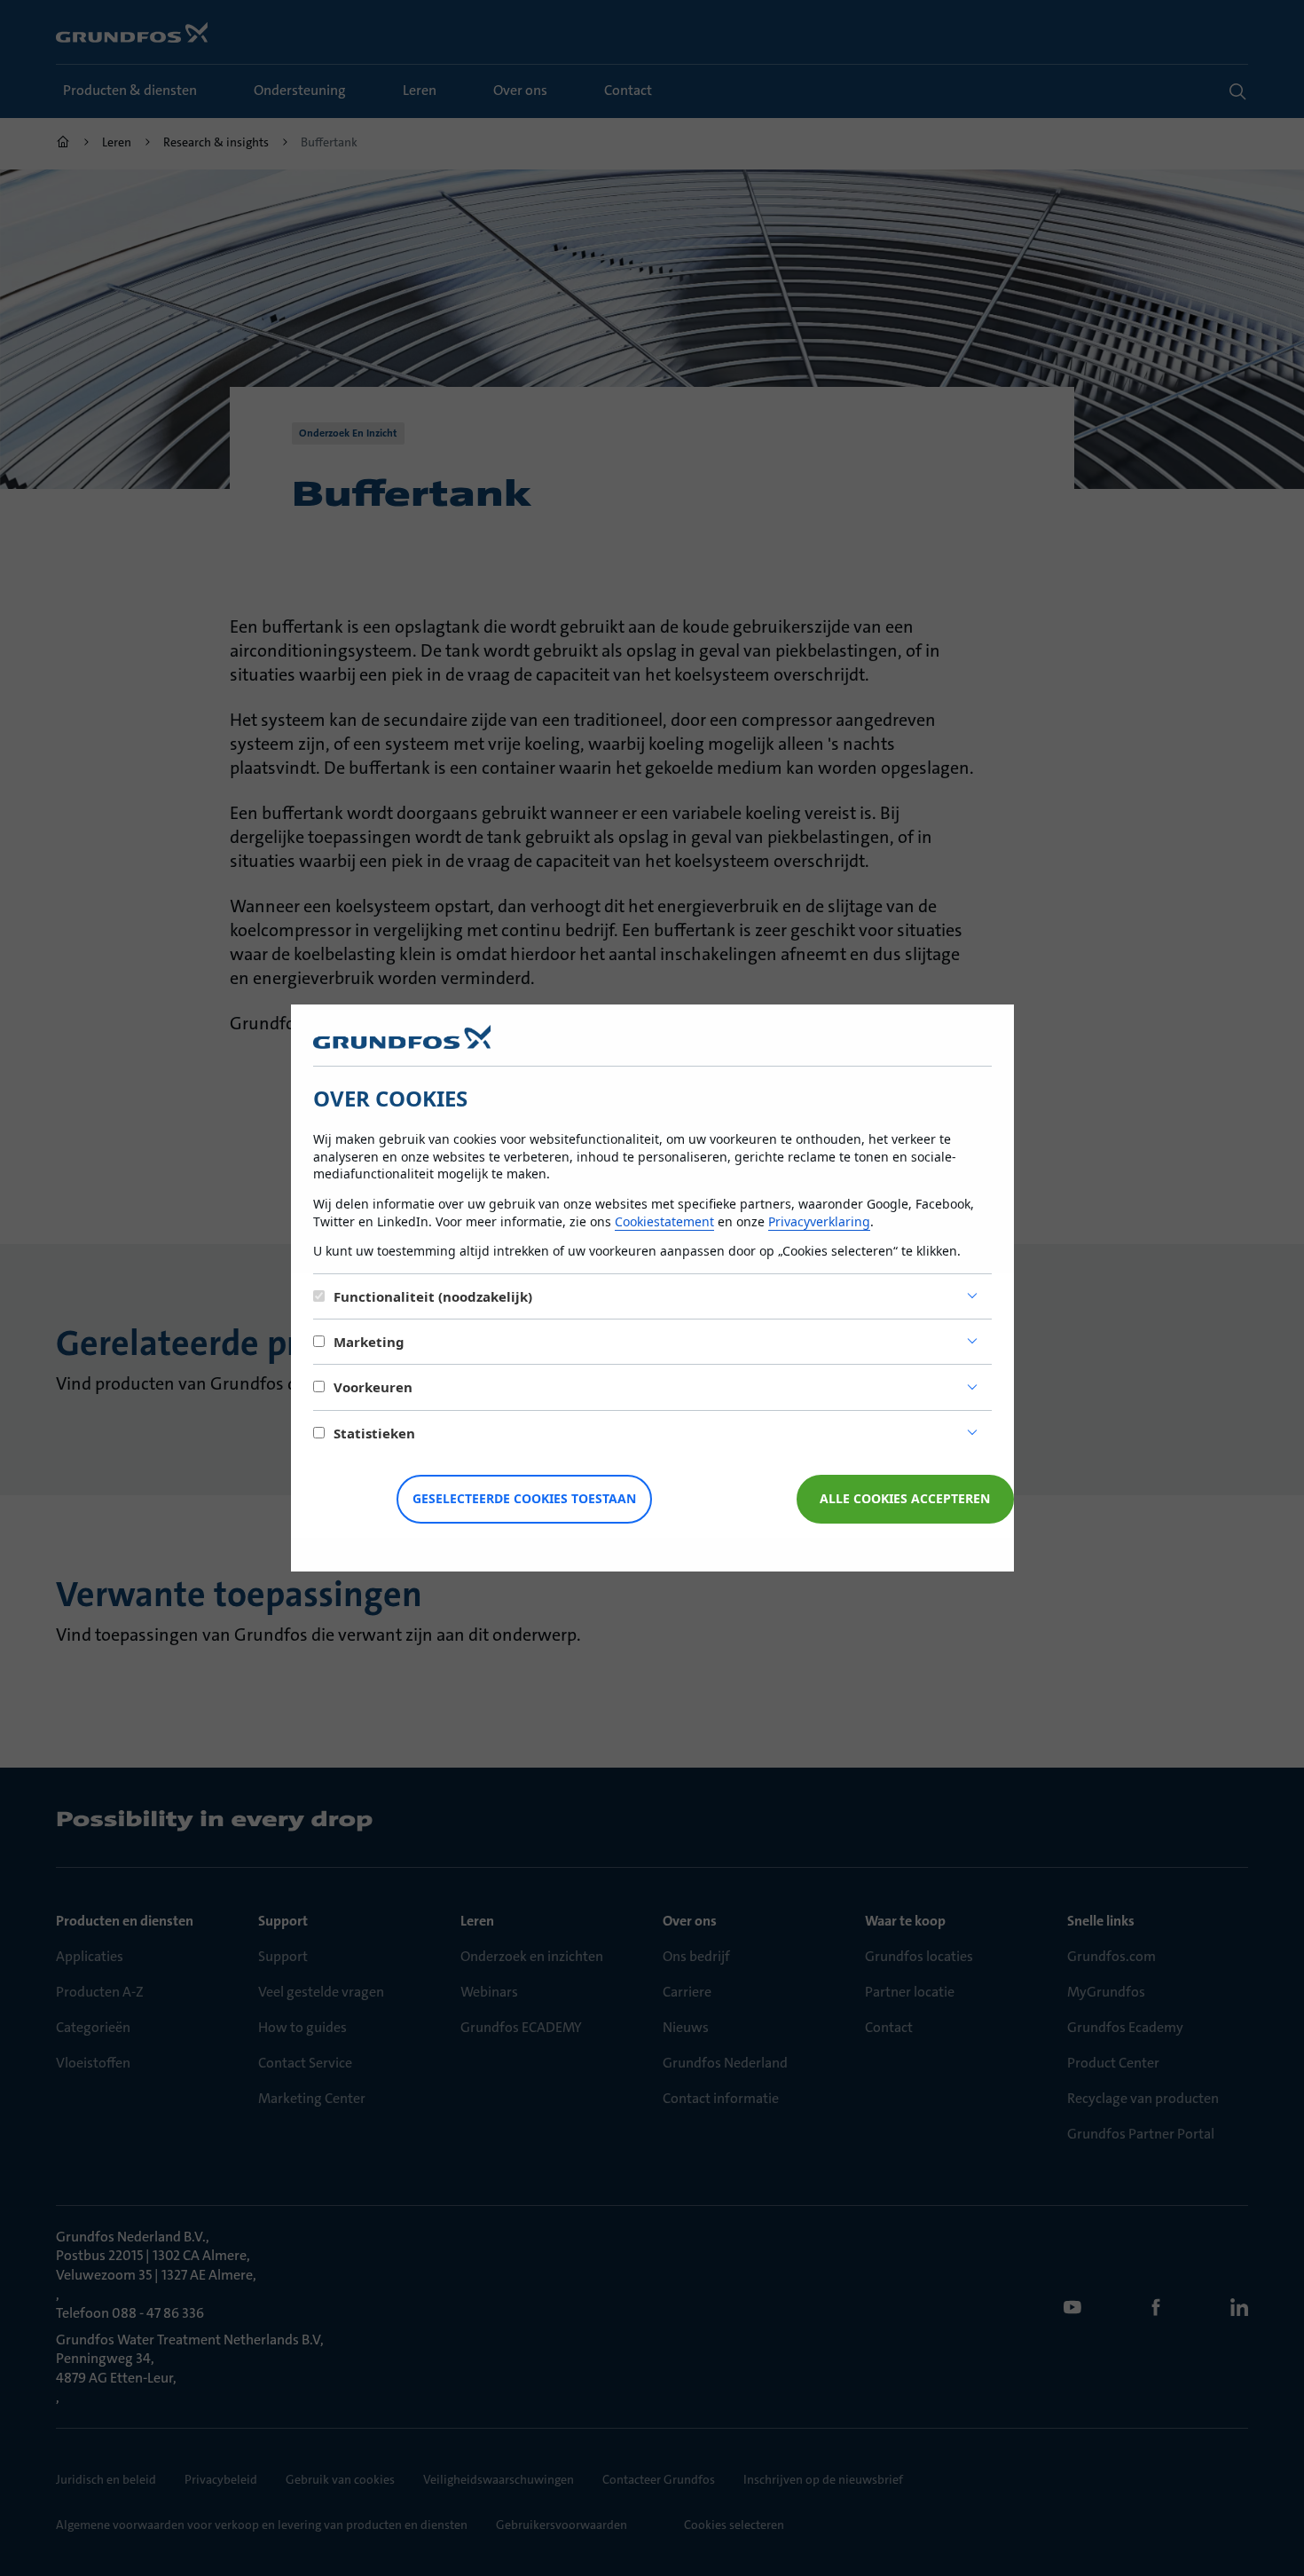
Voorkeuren (373, 1387)
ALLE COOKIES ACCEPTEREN (905, 1498)
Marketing (369, 1342)
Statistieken (374, 1433)
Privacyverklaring (819, 1221)
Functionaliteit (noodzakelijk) (433, 1296)
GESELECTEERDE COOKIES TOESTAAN (524, 1498)
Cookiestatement (664, 1221)
